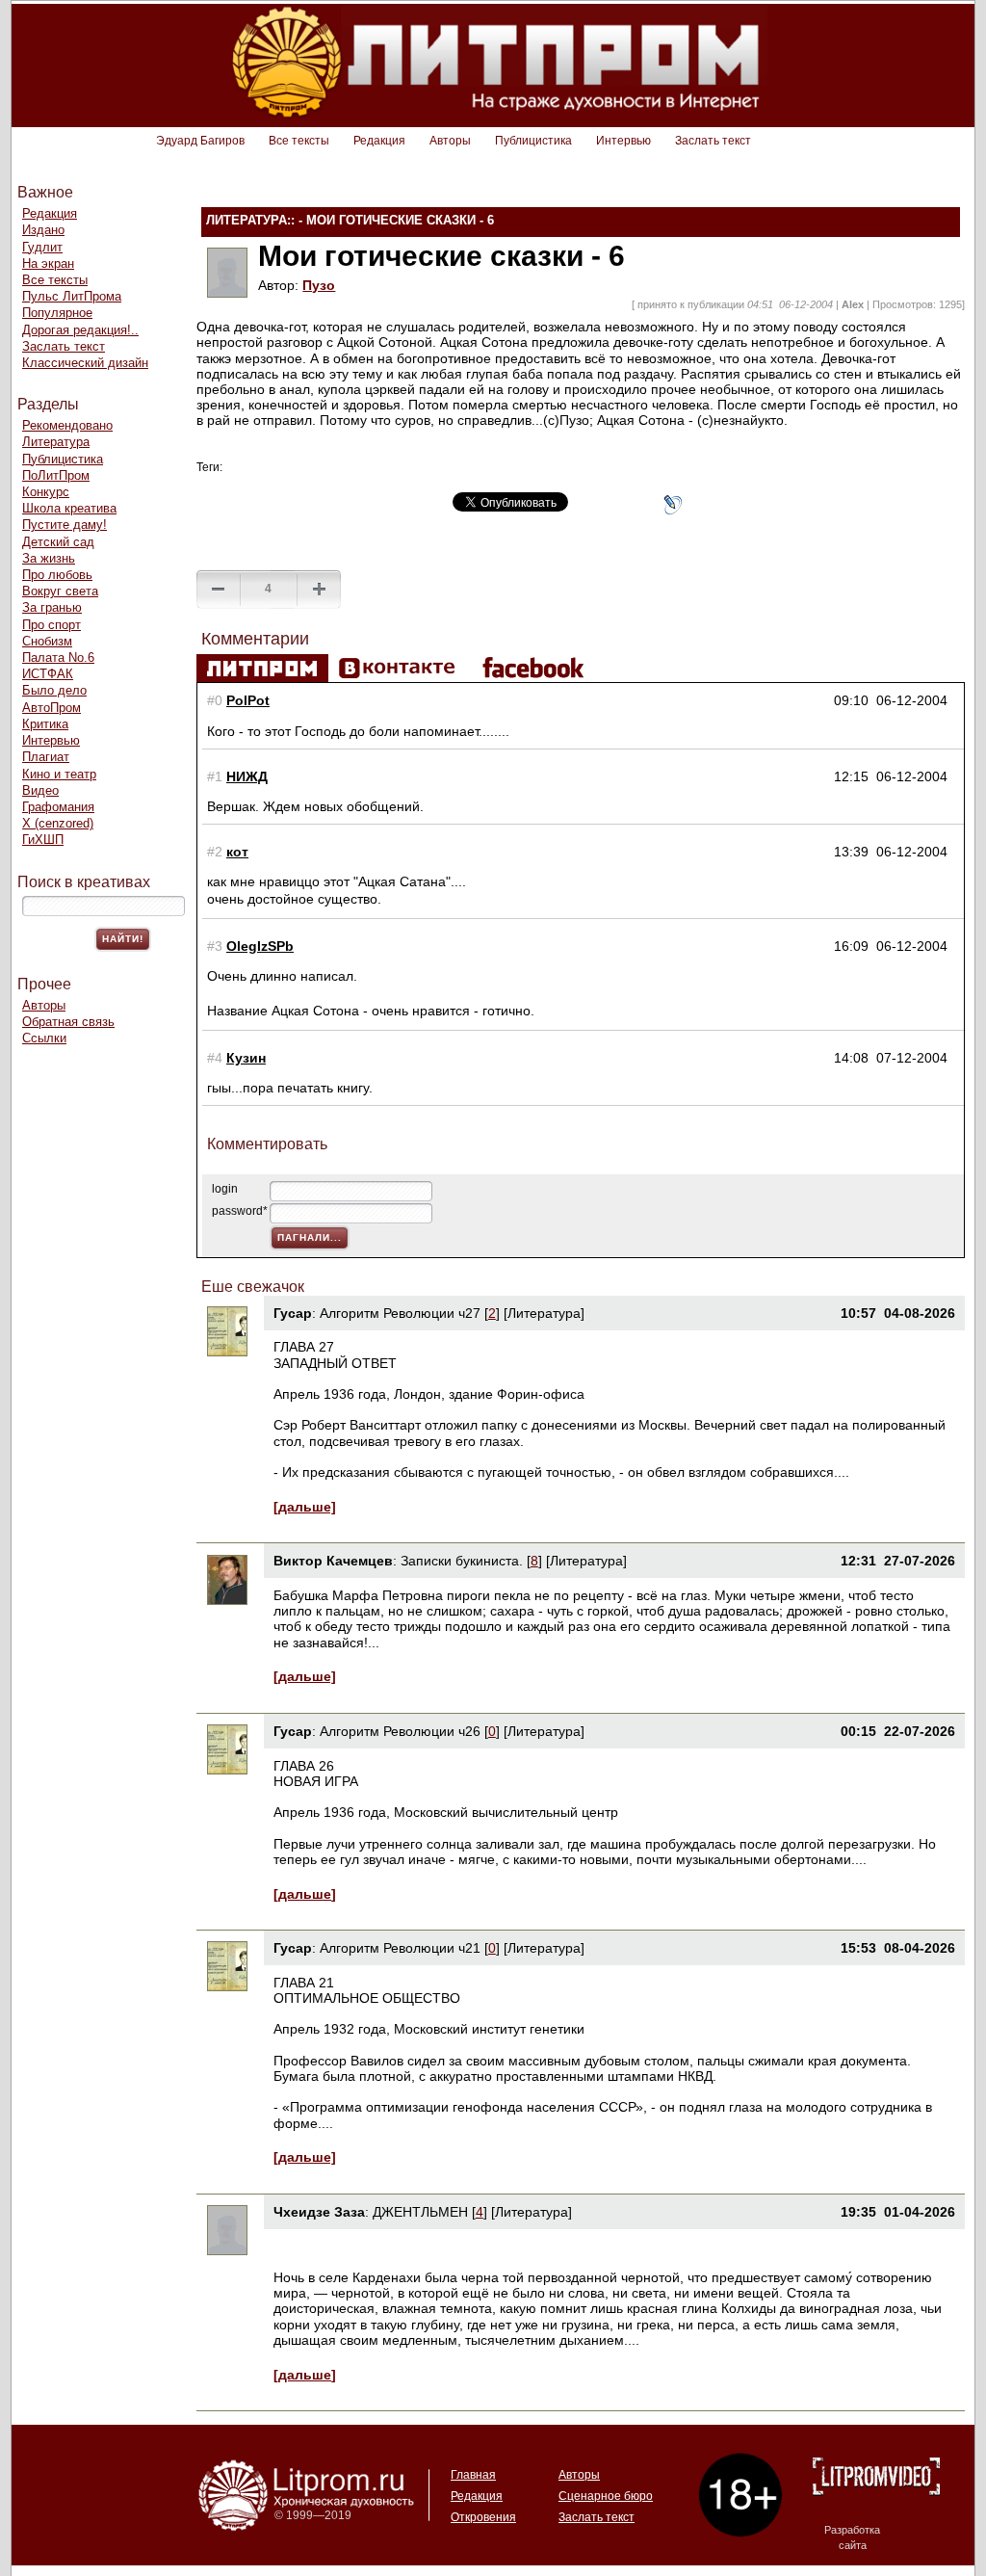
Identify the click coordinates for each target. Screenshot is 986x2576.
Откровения (483, 2517)
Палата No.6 (58, 657)
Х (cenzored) (58, 823)
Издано (43, 230)
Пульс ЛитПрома (72, 296)
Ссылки (44, 1038)
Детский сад (58, 542)
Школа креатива (69, 508)
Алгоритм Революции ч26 (400, 1731)
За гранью (52, 607)
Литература (56, 442)
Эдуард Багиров (200, 141)
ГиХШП (43, 840)
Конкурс (46, 492)
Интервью (623, 141)
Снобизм (47, 641)
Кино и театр (59, 774)
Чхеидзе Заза (319, 2212)
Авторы (450, 141)
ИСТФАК (48, 674)
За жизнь (49, 558)
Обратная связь (68, 1022)
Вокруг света (60, 591)
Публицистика (533, 141)
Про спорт (52, 625)
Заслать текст (713, 141)
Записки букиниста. (464, 1561)
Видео (40, 790)
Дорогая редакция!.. (80, 330)
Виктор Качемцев (333, 1561)
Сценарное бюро (606, 2496)
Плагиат (46, 757)
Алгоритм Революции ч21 (400, 1948)
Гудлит (42, 247)
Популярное (57, 313)
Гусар (293, 1313)
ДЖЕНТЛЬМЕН (420, 2212)
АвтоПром (52, 708)
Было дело (54, 690)
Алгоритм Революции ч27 (400, 1313)
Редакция (379, 141)
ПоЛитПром (56, 475)
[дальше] (305, 1507)
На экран (48, 263)
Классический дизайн (85, 363)
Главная (473, 2475)
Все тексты (299, 141)
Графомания (58, 807)
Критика (45, 724)
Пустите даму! (65, 525)
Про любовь (57, 575)
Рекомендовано (67, 425)
